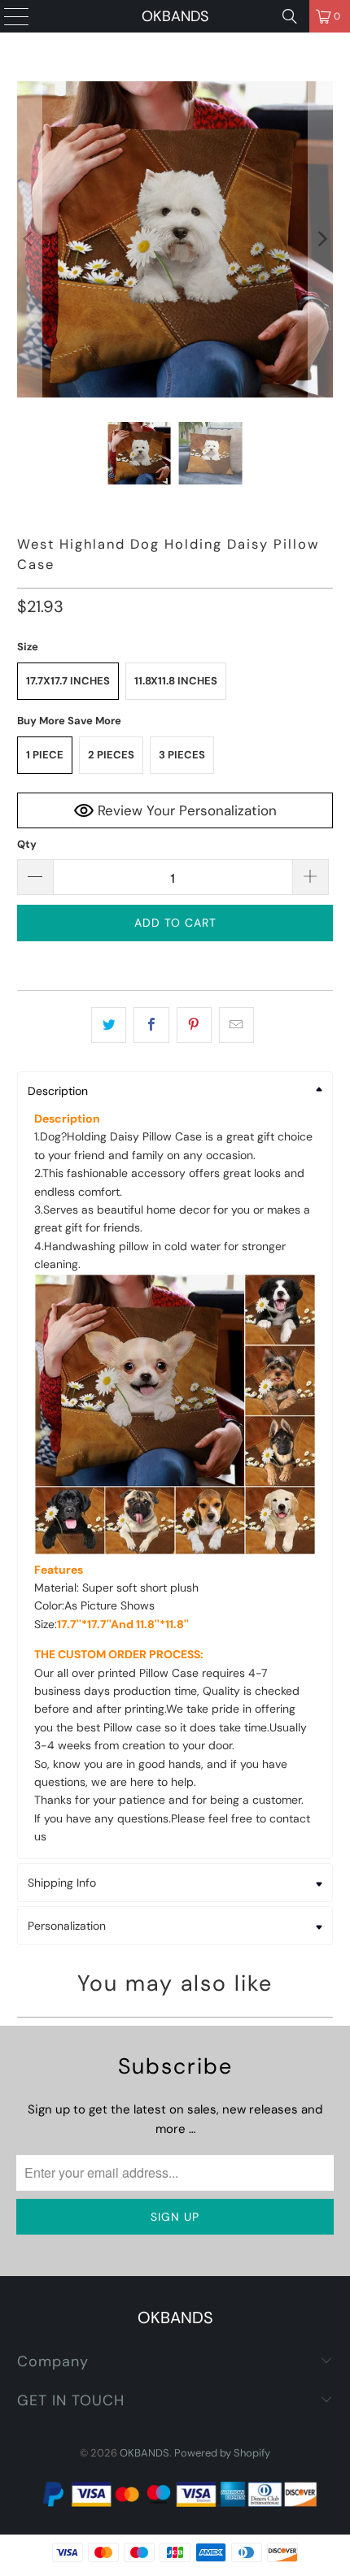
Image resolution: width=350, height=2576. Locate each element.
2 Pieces (111, 755)
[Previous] (29, 239)
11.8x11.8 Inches (176, 681)
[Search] (290, 16)
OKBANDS (175, 16)
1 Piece (45, 755)
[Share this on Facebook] (151, 1025)
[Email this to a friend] (236, 1025)
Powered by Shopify (222, 2453)
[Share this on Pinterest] (194, 1025)
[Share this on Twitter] (109, 1025)
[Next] (321, 239)
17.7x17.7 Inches (68, 681)
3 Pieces (182, 755)
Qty (27, 844)
